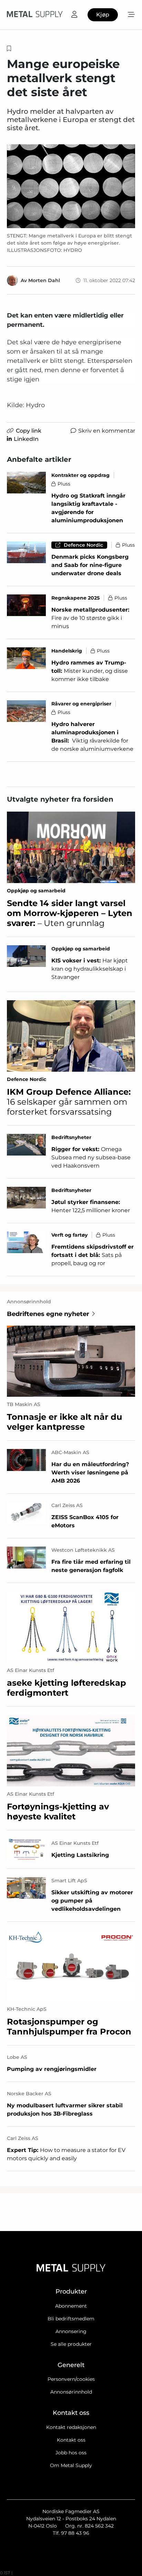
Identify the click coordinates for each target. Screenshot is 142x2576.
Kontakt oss (71, 2440)
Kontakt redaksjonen (71, 2427)
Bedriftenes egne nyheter (48, 1314)
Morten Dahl (44, 280)
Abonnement (71, 2306)
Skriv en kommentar (107, 431)
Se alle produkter (71, 2344)
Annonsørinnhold (71, 2392)
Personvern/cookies (71, 2379)
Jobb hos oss (71, 2453)
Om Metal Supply (71, 2465)
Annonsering (71, 2331)
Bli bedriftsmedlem (71, 2319)
